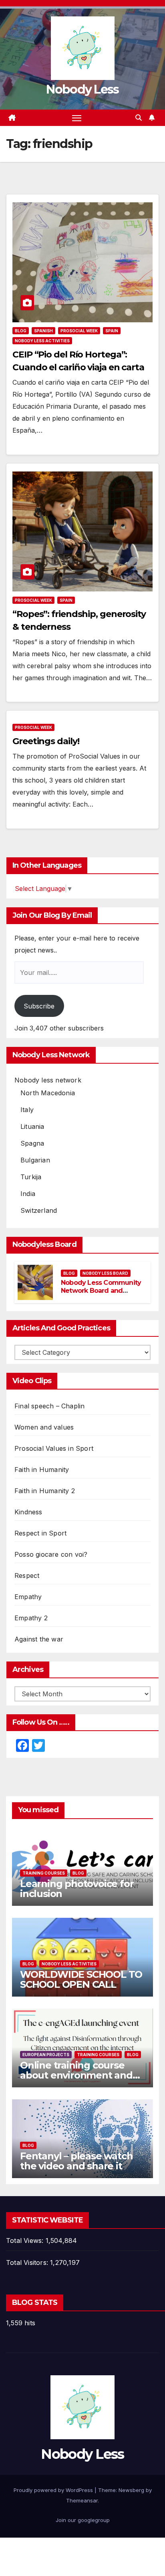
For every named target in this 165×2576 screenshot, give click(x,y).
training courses (44, 1873)
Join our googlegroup (83, 2520)
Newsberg (131, 2490)
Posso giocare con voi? (51, 1554)
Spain (112, 331)
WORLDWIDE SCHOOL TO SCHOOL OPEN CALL (81, 1979)
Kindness (28, 1512)
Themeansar (82, 2500)
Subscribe (39, 1006)
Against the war (39, 1639)
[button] (139, 118)
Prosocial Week (79, 331)
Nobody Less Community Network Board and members (101, 1291)
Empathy (28, 1597)
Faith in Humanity (42, 1470)
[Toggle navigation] (77, 118)
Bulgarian (35, 1160)
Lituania (32, 1126)
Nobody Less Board (105, 1273)
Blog (21, 331)
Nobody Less (82, 89)
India (28, 1194)
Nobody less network (48, 1080)
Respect (27, 1576)
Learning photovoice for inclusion (77, 1889)
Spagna (32, 1143)
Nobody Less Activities (42, 341)
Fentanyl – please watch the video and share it (76, 2161)
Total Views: (26, 2241)
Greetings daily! (46, 741)
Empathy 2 (31, 1618)
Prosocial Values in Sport (54, 1448)
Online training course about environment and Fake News (76, 2075)
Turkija (31, 1177)
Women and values (44, 1427)
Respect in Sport (40, 1533)
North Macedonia (48, 1093)
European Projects (46, 2055)
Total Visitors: (28, 2262)
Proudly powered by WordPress (54, 2490)
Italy (27, 1110)
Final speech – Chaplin (49, 1406)
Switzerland (39, 1210)
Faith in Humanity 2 (45, 1491)
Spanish (43, 331)
